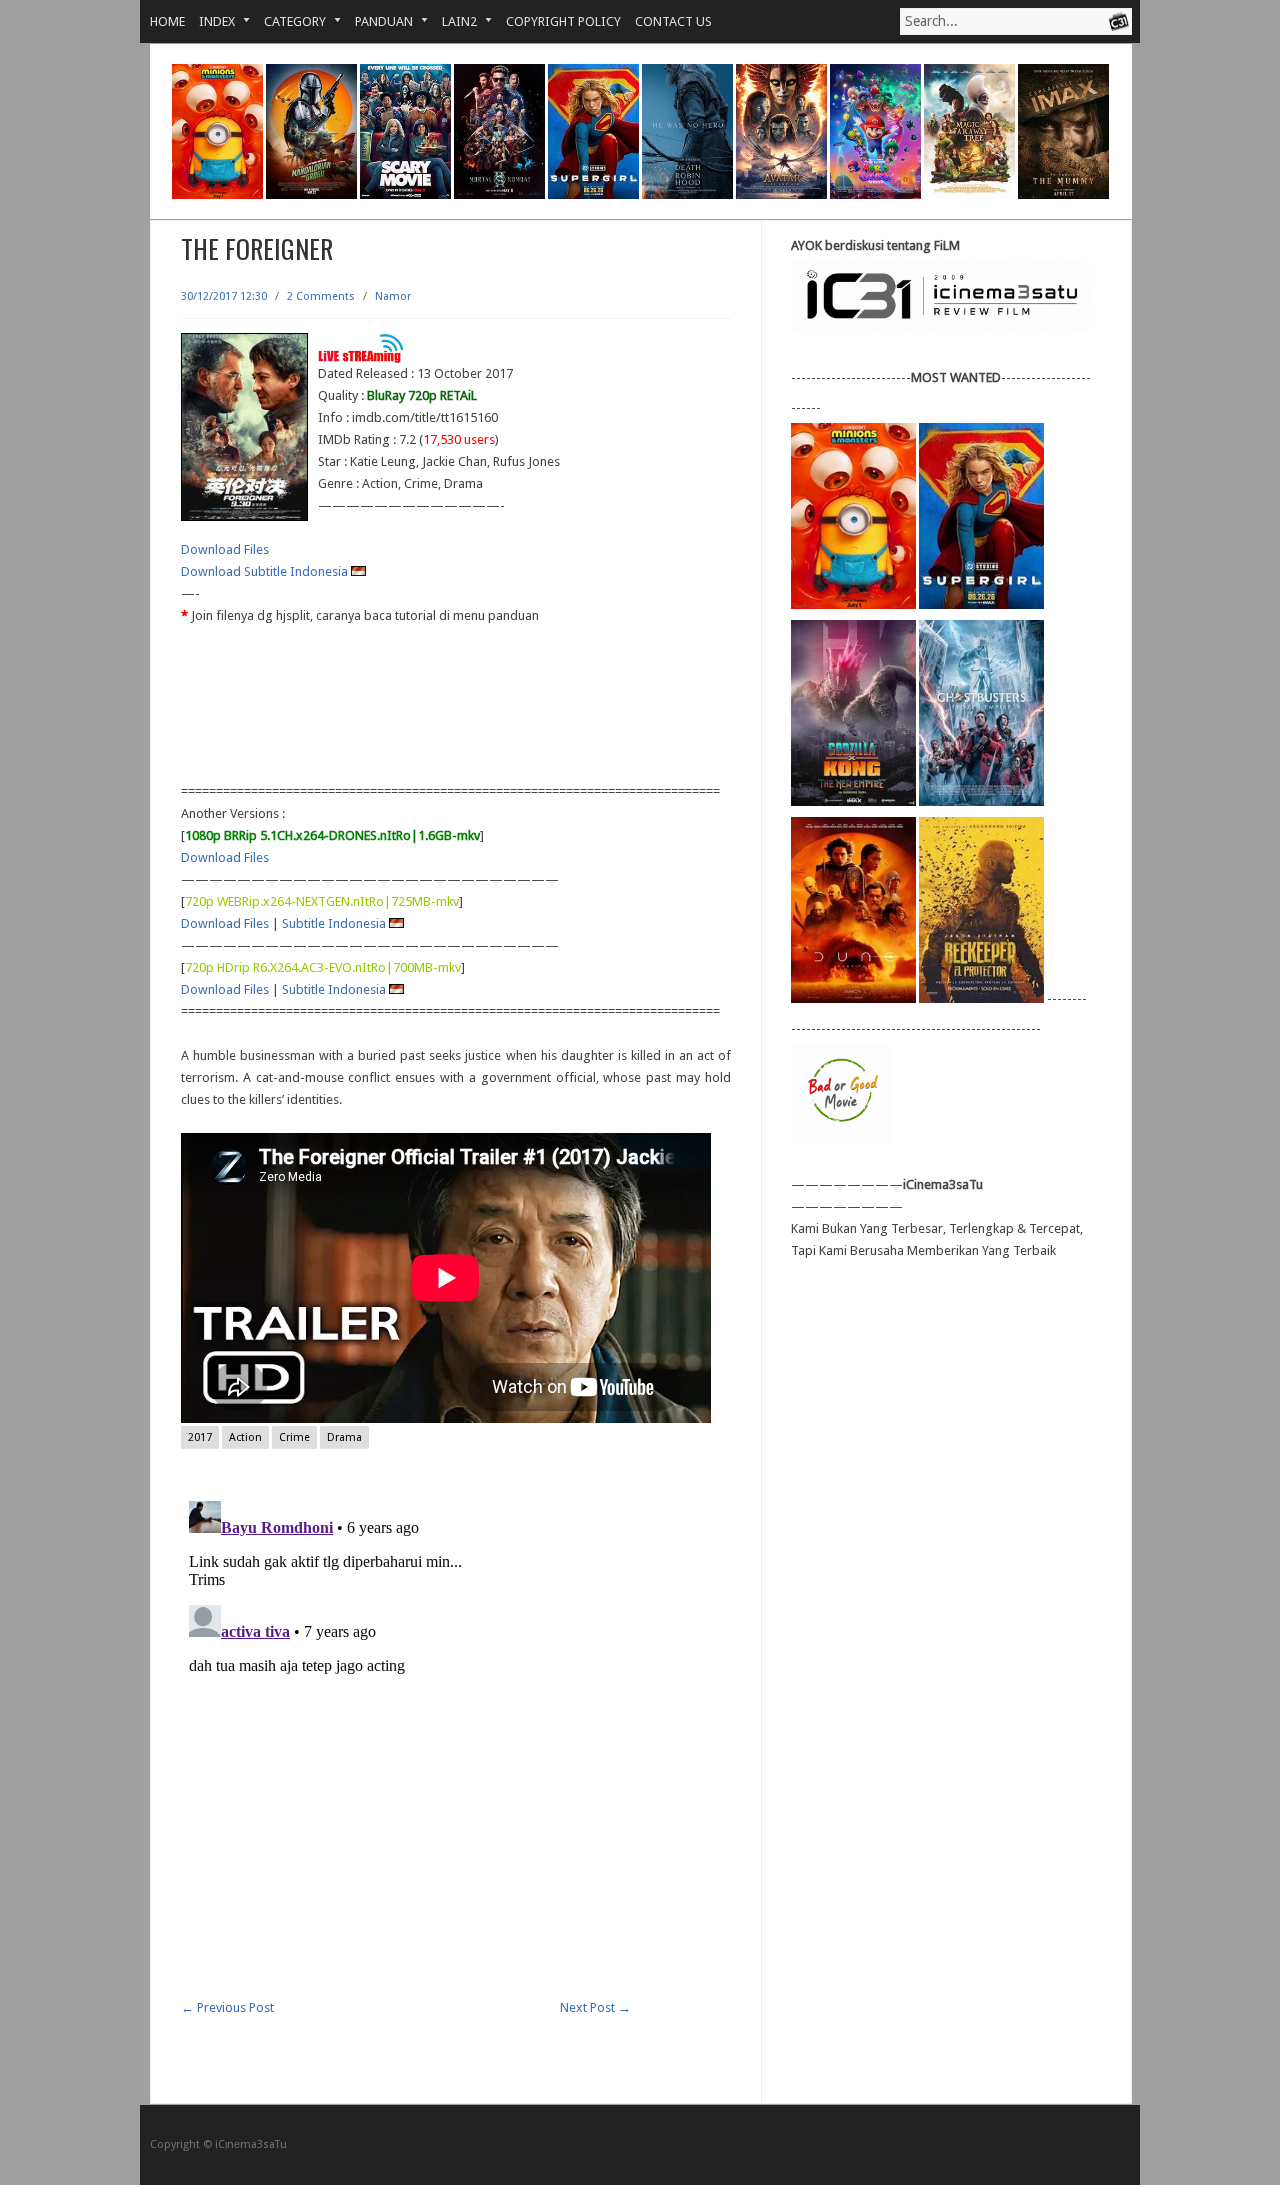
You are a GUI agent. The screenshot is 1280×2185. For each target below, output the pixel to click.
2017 (200, 1437)
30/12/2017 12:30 (224, 296)
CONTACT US (673, 21)
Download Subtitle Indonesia (266, 571)
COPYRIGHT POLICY (563, 21)
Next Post (595, 2007)
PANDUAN (377, 21)
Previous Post (227, 2007)
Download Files (225, 549)
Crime (294, 1437)
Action (245, 1437)
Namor (393, 296)
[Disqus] (456, 1743)
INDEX (210, 21)
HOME (167, 21)
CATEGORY (288, 21)
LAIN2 (452, 21)
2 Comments (321, 296)
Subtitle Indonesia (335, 923)
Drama (344, 1437)
